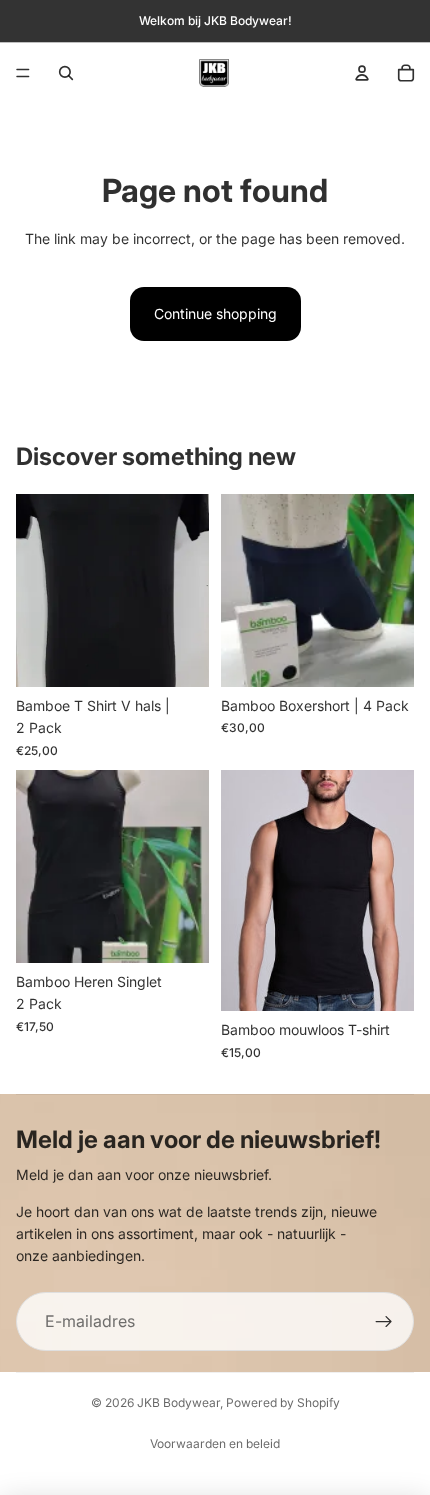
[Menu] (23, 73)
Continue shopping (215, 313)
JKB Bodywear (178, 1402)
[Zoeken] (66, 73)
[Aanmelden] (384, 1322)
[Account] (362, 73)
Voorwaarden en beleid (215, 1443)
